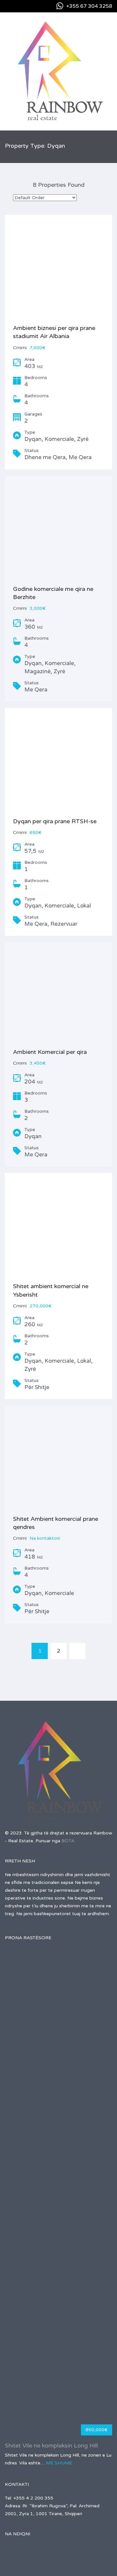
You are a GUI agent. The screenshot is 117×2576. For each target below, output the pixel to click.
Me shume (59, 2463)
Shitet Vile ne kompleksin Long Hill (51, 2446)
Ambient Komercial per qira (50, 1052)
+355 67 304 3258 (89, 6)
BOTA (68, 1841)
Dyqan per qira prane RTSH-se (55, 821)
